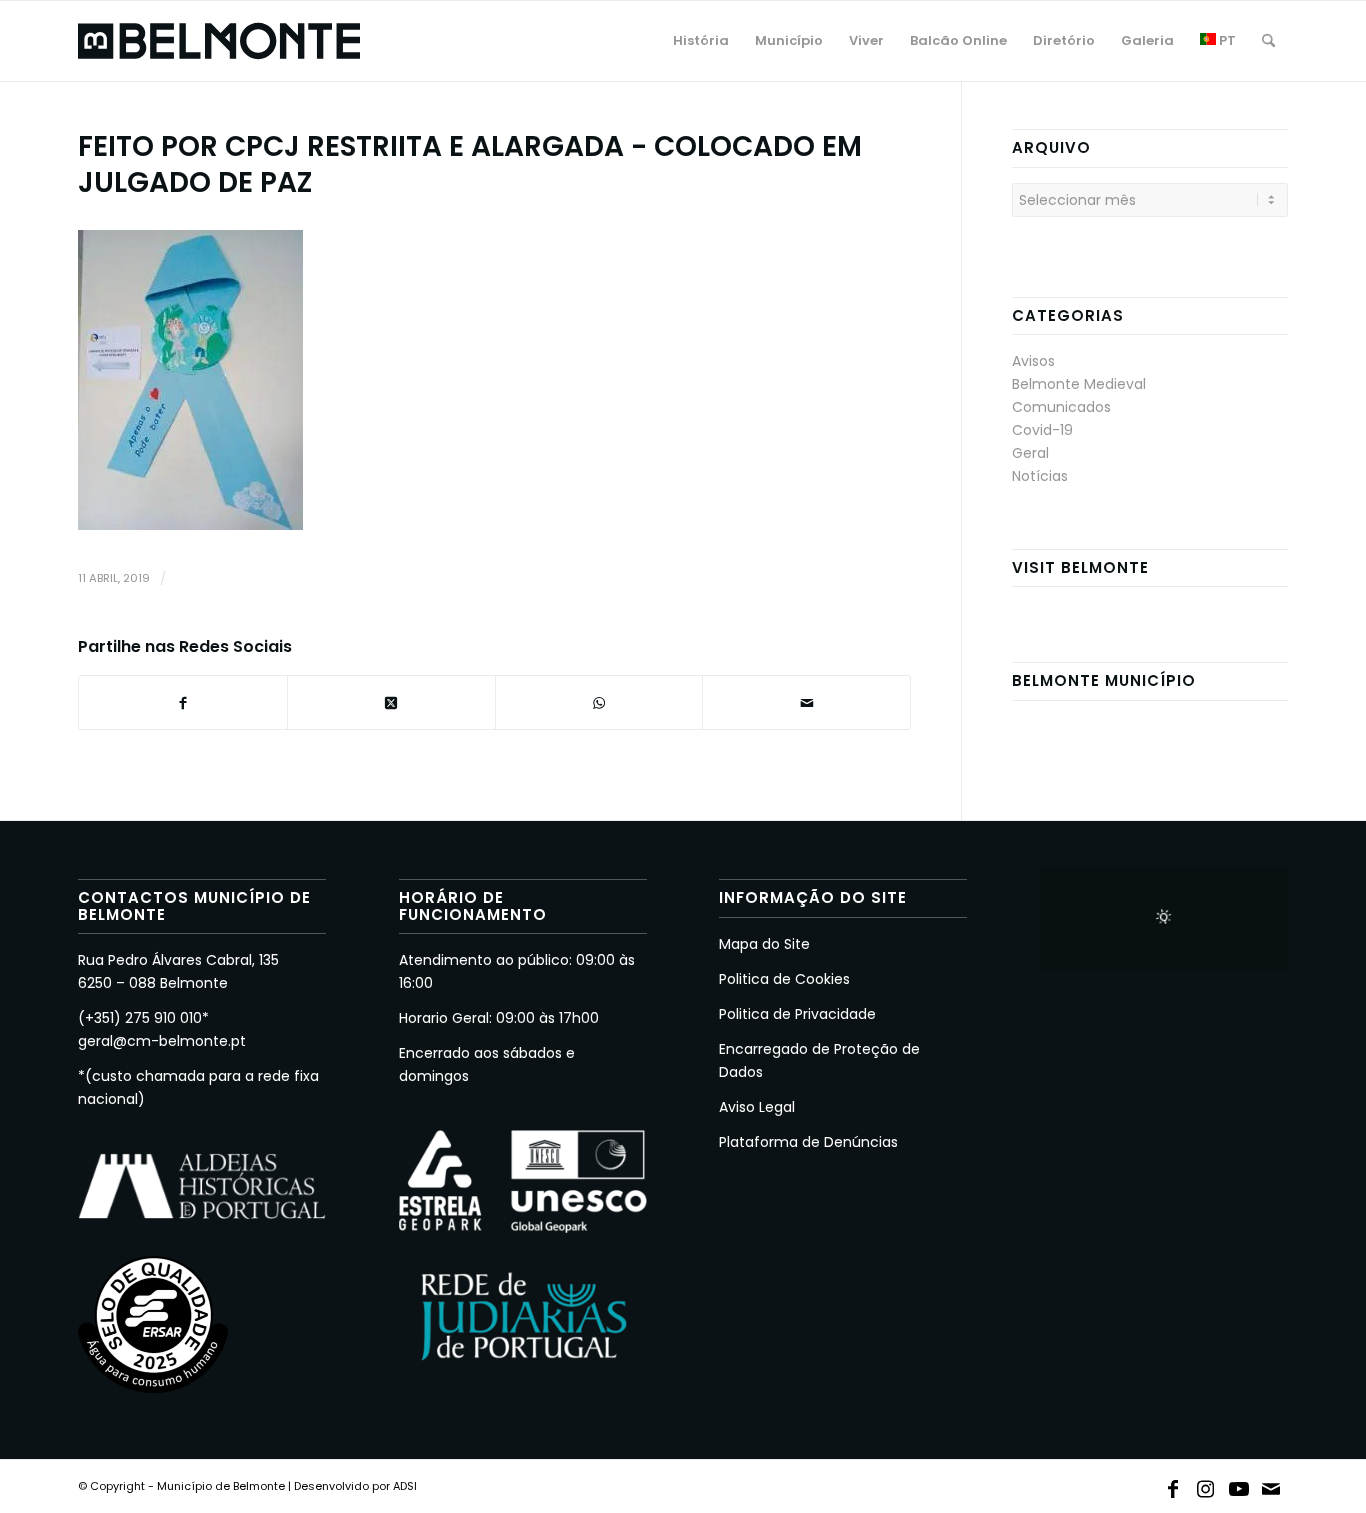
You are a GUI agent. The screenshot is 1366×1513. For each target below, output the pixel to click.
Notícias (1040, 476)
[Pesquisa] (1268, 41)
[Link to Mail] (1272, 1485)
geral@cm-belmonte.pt (162, 1041)
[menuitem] (701, 41)
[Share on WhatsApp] (599, 702)
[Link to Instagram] (1206, 1485)
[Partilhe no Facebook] (183, 702)
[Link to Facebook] (1173, 1485)
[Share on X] (391, 702)
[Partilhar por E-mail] (806, 702)
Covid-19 (1042, 430)
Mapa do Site (764, 944)
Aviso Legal (757, 1107)
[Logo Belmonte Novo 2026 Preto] (219, 41)
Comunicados (1061, 407)
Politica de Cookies (784, 979)
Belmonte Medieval (1079, 384)
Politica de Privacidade (797, 1014)
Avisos (1033, 361)
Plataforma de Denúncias (808, 1142)
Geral (1030, 453)
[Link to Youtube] (1239, 1485)
